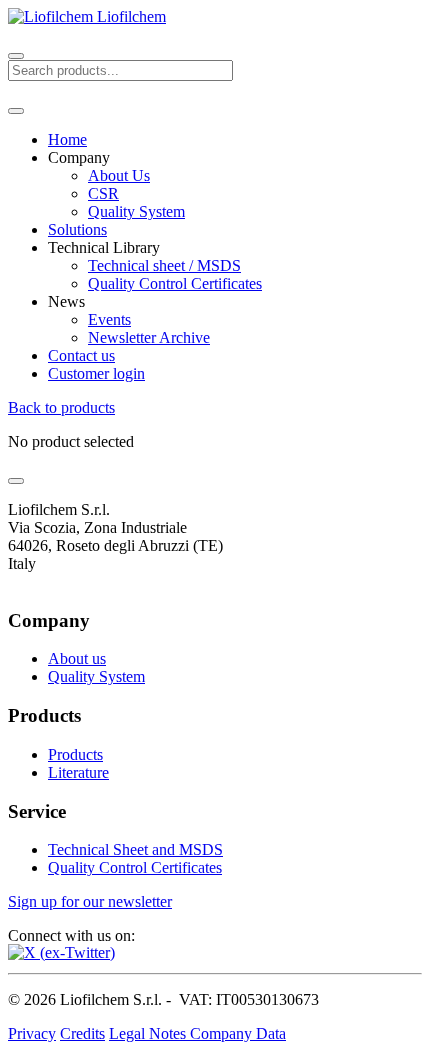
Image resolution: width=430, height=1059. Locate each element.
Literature (78, 772)
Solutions (77, 229)
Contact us (81, 355)
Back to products (61, 407)
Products (75, 754)
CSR (103, 193)
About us (77, 658)
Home (67, 139)
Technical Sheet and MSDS (135, 849)
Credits (82, 1033)
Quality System (136, 211)
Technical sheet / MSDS (164, 265)
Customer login (96, 373)
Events (109, 319)
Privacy (32, 1033)
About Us (119, 175)
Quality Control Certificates (175, 283)
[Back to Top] (16, 481)
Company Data (238, 1033)
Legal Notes (149, 1033)
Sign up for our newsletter (90, 901)
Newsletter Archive (149, 337)
